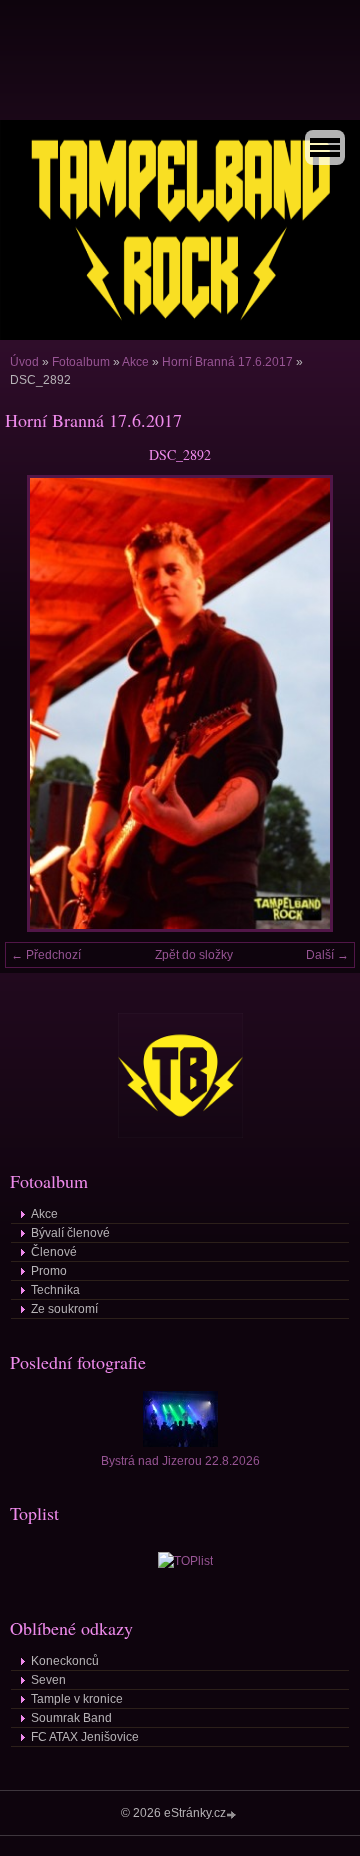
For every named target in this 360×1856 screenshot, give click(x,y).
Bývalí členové (70, 1233)
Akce (135, 362)
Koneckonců (65, 1661)
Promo (49, 1271)
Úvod (24, 362)
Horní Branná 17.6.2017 (227, 362)
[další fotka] (322, 703)
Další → (327, 955)
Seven (48, 1680)
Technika (55, 1290)
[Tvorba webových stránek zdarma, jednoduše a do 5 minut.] (233, 1814)
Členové (54, 1252)
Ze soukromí (64, 1309)
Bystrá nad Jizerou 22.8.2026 (180, 1461)
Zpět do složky (194, 955)
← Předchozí (46, 955)
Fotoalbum (81, 362)
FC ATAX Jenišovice (85, 1737)
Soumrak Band (71, 1718)
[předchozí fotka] (37, 703)
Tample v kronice (77, 1699)
